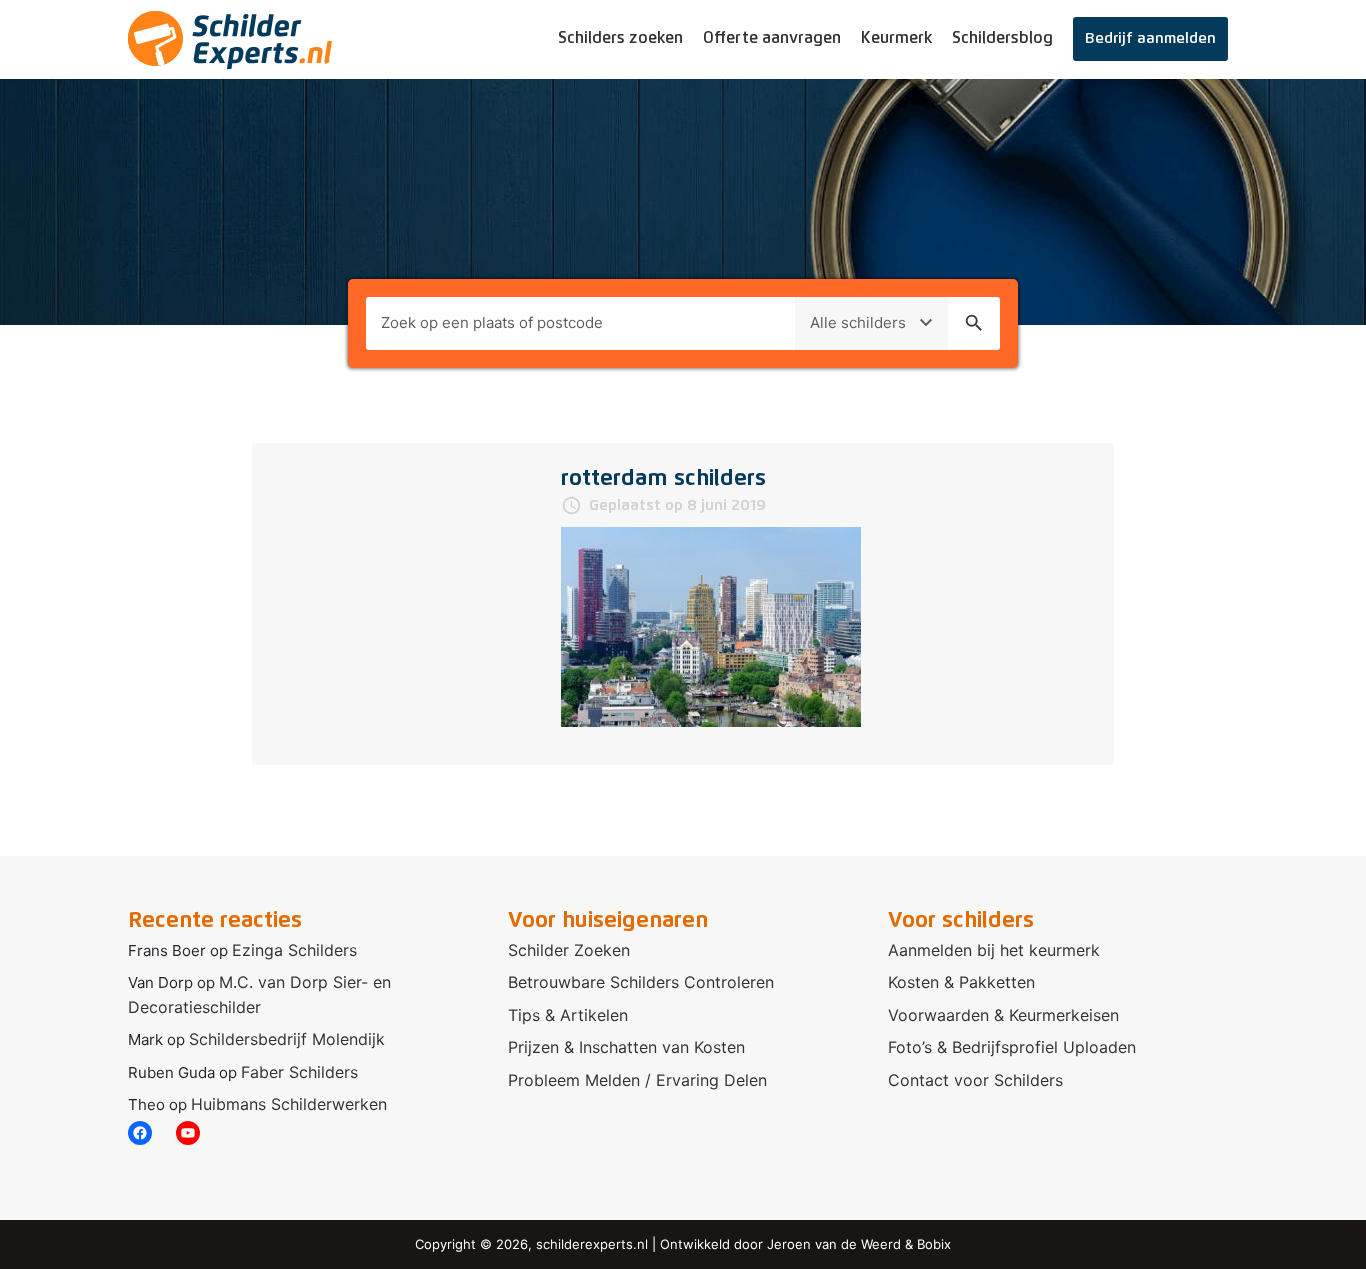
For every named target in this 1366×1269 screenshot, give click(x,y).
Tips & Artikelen (568, 1015)
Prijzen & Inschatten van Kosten (626, 1047)
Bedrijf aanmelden (1150, 38)
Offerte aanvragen (772, 38)
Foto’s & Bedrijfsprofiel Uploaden (1012, 1047)
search (974, 323)
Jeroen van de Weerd (834, 1244)
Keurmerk (896, 38)
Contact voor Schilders (975, 1080)
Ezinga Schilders (294, 950)
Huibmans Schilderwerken (289, 1104)
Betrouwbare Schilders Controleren (641, 982)
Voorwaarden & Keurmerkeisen (1003, 1015)
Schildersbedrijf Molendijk (287, 1039)
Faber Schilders (299, 1072)
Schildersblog (1002, 38)
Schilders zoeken (620, 38)
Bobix (934, 1244)
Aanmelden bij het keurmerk (994, 950)
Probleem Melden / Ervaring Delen (637, 1080)
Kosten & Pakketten (961, 982)
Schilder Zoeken (569, 950)
